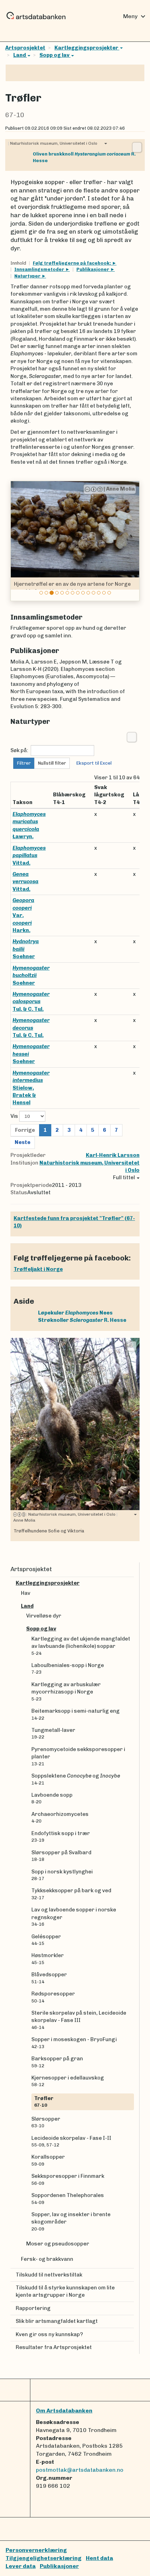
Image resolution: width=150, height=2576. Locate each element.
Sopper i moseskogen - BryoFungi (74, 2043)
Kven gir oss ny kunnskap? (49, 2334)
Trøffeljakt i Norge (38, 1269)
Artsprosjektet (25, 48)
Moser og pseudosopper (58, 2244)
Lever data (21, 2566)
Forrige (25, 1130)
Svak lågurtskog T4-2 (109, 795)
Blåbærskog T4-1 (69, 798)
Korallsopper (48, 2160)
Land (20, 55)
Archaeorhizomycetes (60, 1817)
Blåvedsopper (49, 1978)
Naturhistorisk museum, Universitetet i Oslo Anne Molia (65, 1517)
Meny (135, 16)
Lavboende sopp (52, 1798)
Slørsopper (46, 2122)
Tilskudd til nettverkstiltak (49, 2275)
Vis (15, 1116)
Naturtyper (28, 276)
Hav (26, 1593)
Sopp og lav (55, 55)
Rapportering (33, 2308)
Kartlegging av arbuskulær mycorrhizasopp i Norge (66, 1691)
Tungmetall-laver (53, 1733)
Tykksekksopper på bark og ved (71, 1894)
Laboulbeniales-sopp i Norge (68, 1668)
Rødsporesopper (53, 1997)
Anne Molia (73, 489)
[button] (17, 541)
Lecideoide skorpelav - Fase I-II (71, 2141)
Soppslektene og (76, 1779)
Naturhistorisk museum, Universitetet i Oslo (53, 143)
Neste (22, 1142)
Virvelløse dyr (44, 1616)
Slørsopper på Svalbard (61, 1856)
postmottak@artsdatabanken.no (80, 2470)
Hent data (99, 2558)
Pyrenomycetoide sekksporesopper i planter (78, 1756)
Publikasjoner (93, 269)
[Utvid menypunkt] (131, 1583)
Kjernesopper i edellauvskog (68, 2081)
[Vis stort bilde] (137, 147)
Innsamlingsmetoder (40, 269)
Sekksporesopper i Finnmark (68, 2179)
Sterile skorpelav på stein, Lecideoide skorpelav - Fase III (79, 2020)
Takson (22, 802)
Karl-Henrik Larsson (113, 1155)
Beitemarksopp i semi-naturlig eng (76, 1714)
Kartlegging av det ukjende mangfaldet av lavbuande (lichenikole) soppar (81, 1646)
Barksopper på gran (57, 2062)
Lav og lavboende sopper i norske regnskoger (74, 1917)
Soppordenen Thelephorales (68, 2198)
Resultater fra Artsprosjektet (54, 2347)
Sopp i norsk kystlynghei (62, 1875)
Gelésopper (46, 1940)
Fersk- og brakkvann (47, 2259)
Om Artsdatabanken (64, 2411)
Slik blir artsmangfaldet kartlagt (57, 2321)
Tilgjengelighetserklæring (44, 2558)
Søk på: (19, 750)
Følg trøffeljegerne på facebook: (72, 263)
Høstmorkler (48, 1958)
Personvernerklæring (36, 2550)
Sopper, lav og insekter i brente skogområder (71, 2221)
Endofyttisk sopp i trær (61, 1836)
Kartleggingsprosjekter (87, 48)
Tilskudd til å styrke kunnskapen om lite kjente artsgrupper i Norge (65, 2291)
